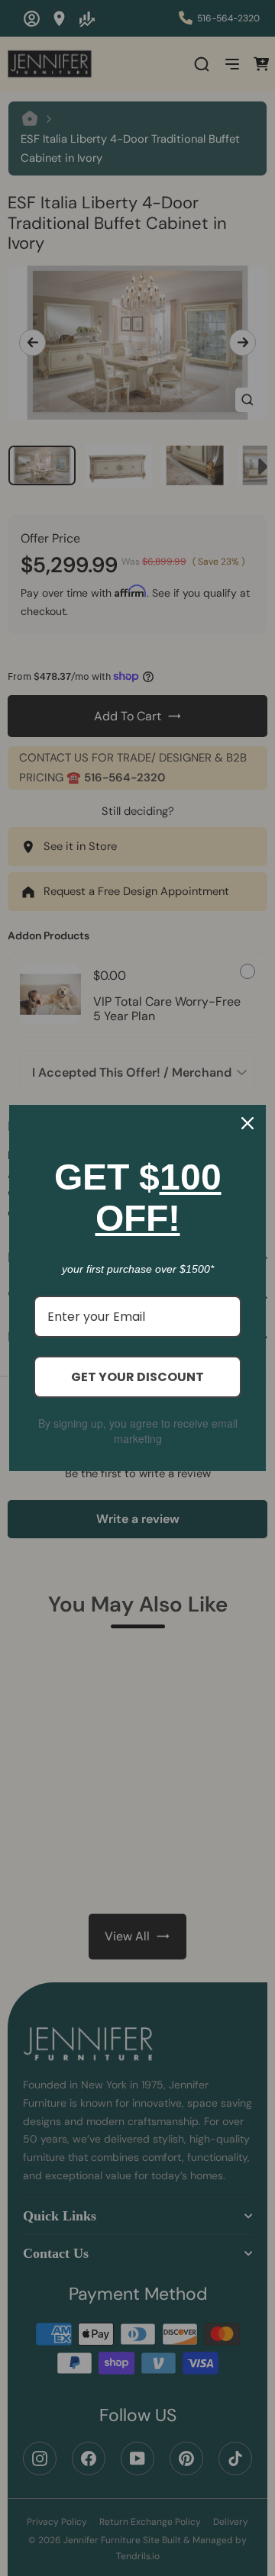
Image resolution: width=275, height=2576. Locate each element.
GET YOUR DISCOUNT (137, 1377)
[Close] (247, 1123)
